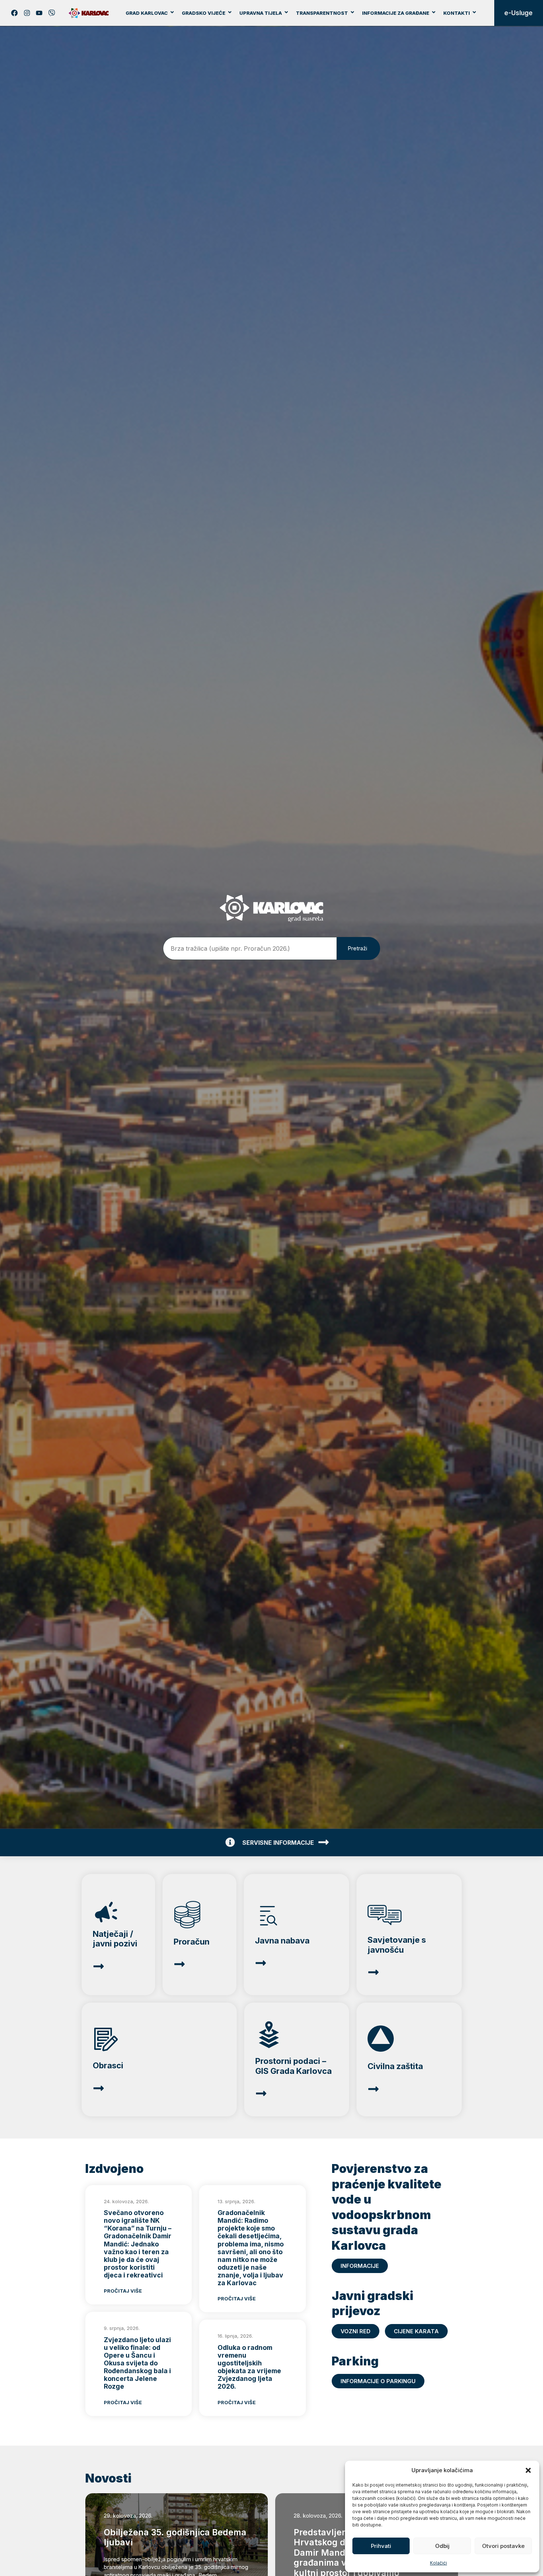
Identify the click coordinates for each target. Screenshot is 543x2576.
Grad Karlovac (147, 13)
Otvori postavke (503, 2546)
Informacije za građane (396, 13)
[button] (528, 2470)
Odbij (442, 2546)
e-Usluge (518, 13)
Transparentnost (322, 13)
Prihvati (381, 2546)
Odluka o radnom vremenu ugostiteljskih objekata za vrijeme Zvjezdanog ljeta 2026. (249, 2367)
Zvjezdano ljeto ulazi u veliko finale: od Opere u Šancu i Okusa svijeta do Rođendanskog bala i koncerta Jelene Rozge (137, 2363)
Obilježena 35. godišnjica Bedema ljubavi (175, 2538)
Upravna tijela (261, 13)
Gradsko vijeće (204, 13)
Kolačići (438, 2563)
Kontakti (457, 13)
